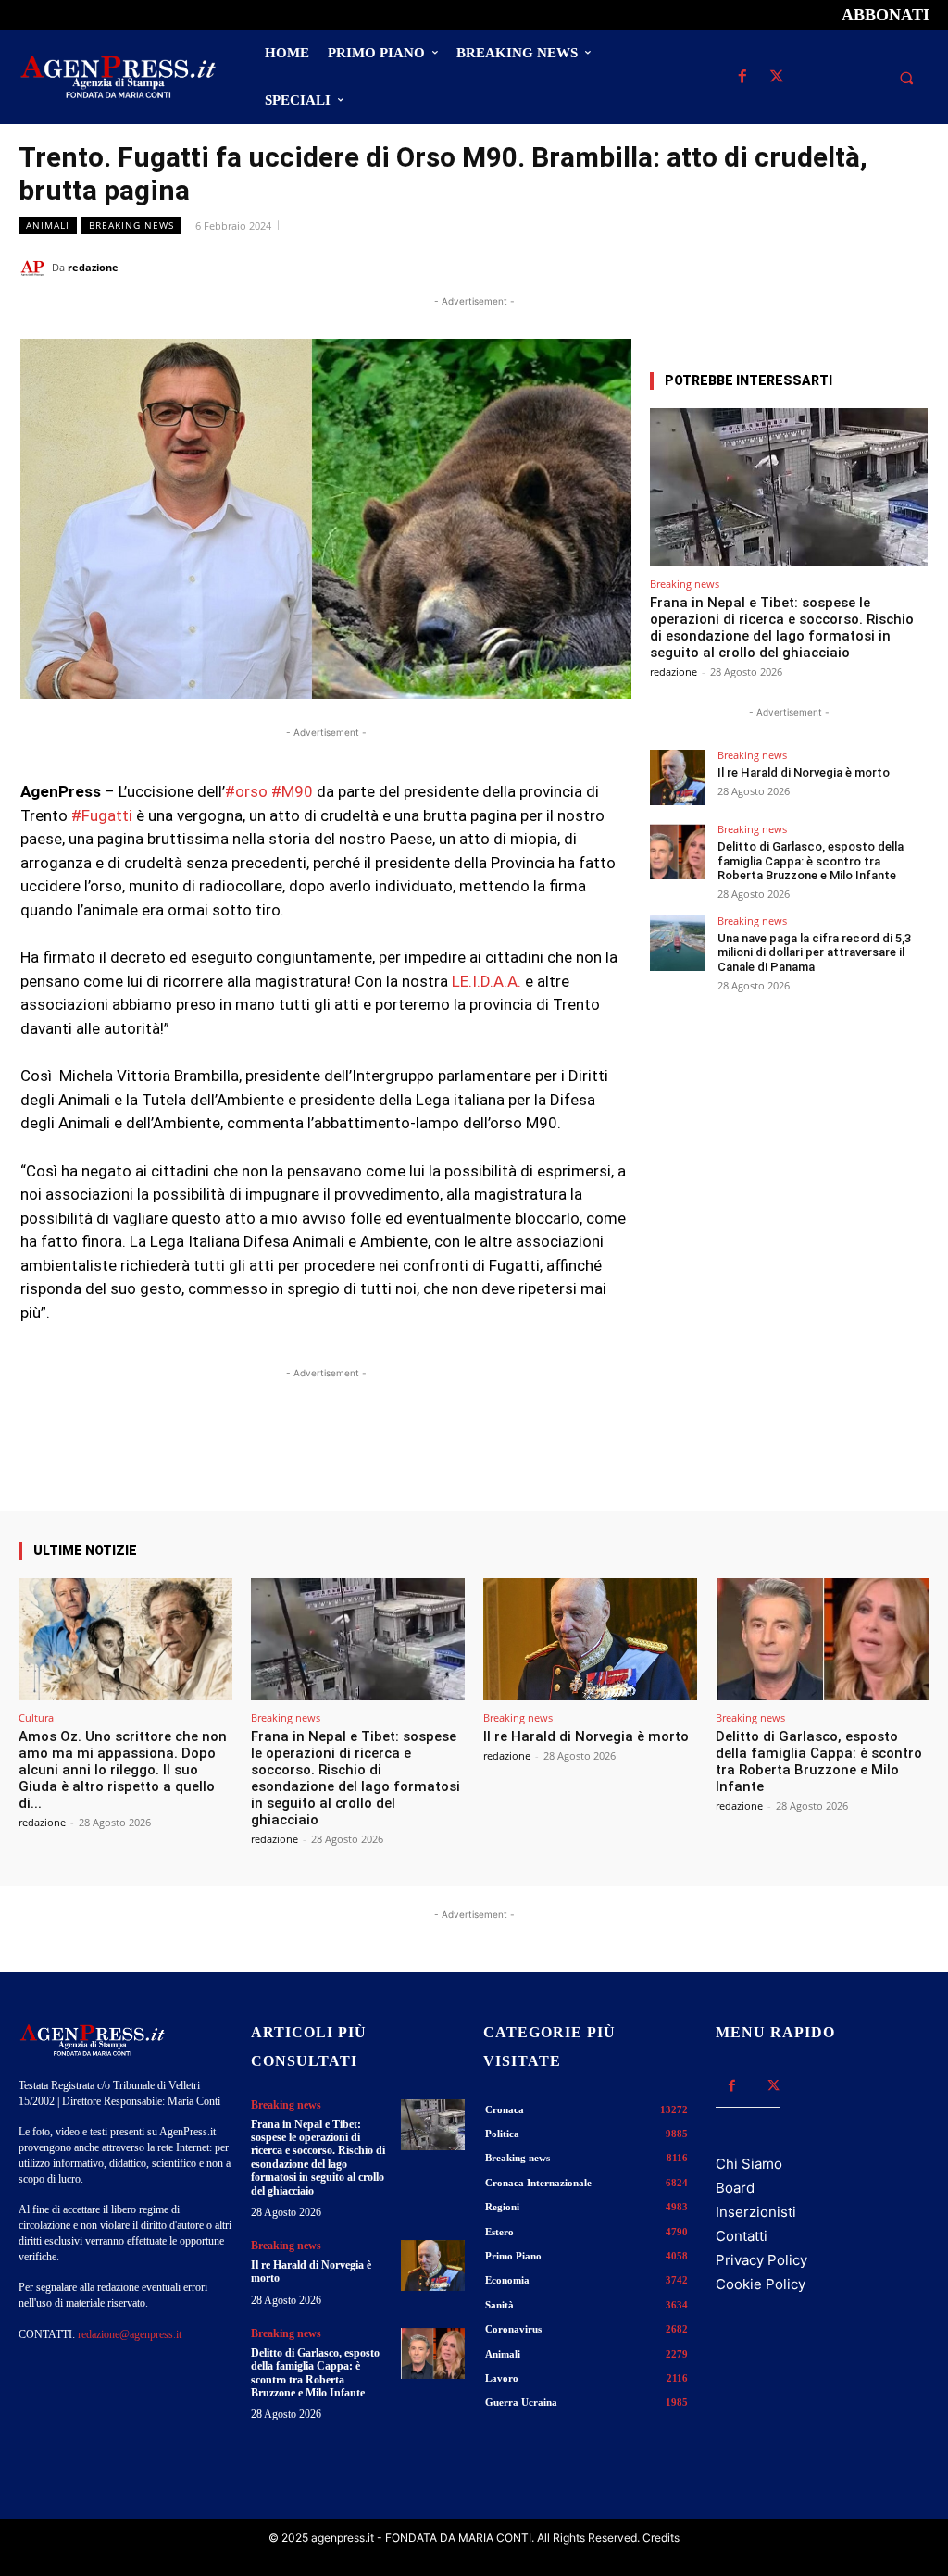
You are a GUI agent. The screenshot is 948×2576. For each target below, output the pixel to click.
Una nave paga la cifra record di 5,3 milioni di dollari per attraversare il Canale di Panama (814, 952)
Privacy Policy (761, 2260)
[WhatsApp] (826, 267)
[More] (602, 1458)
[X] (776, 77)
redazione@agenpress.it (130, 2334)
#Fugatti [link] (102, 815)
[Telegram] (911, 267)
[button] (906, 78)
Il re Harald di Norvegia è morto (804, 772)
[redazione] (35, 268)
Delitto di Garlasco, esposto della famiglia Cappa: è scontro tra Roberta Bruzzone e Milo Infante (811, 861)
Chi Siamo (749, 2164)
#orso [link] (246, 791)
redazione (93, 267)
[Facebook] (742, 77)
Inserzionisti (756, 2212)
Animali (48, 225)
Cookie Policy (761, 2284)
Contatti (742, 2236)
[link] (486, 981)
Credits (661, 2538)
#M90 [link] (292, 791)
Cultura (36, 1717)
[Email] (868, 267)
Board (735, 2188)
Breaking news (131, 225)
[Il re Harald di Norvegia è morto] (678, 778)
